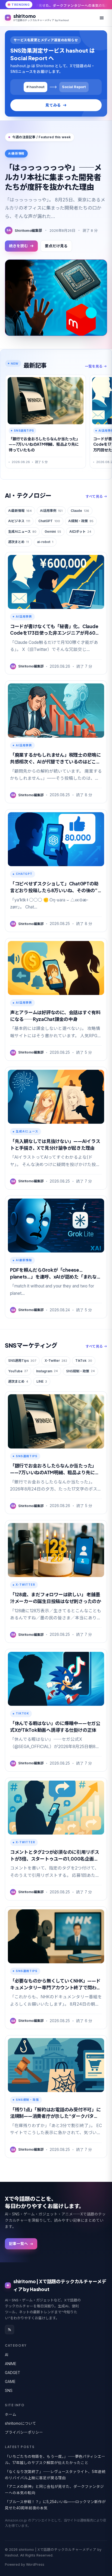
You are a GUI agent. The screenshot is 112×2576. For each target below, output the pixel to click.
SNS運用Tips (22, 1361)
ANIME (11, 2364)
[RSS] (10, 2330)
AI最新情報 (20, 511)
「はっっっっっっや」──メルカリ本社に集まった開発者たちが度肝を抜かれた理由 (53, 177)
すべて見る (94, 496)
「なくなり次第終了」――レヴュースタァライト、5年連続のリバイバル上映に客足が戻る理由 (55, 2475)
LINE (42, 1381)
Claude (80, 511)
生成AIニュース (22, 531)
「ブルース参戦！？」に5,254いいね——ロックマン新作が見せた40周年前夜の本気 (55, 2505)
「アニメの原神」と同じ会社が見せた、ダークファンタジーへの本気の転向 (54, 2490)
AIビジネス (19, 521)
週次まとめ (18, 542)
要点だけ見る (56, 246)
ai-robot (45, 542)
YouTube (18, 1371)
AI (7, 2355)
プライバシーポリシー (24, 2432)
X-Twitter (56, 1361)
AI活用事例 (51, 511)
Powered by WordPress (25, 2564)
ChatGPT (49, 521)
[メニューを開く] (102, 18)
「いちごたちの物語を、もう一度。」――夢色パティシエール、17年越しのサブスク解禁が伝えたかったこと (55, 2460)
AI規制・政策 (81, 521)
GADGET (13, 2373)
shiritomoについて (21, 2423)
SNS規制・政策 (80, 1371)
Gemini (53, 531)
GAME (10, 2382)
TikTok (84, 1361)
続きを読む (18, 246)
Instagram (47, 1371)
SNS (9, 2391)
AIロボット (80, 531)
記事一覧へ (18, 2244)
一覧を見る (94, 366)
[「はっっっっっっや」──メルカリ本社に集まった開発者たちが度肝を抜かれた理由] (56, 298)
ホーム (11, 2414)
